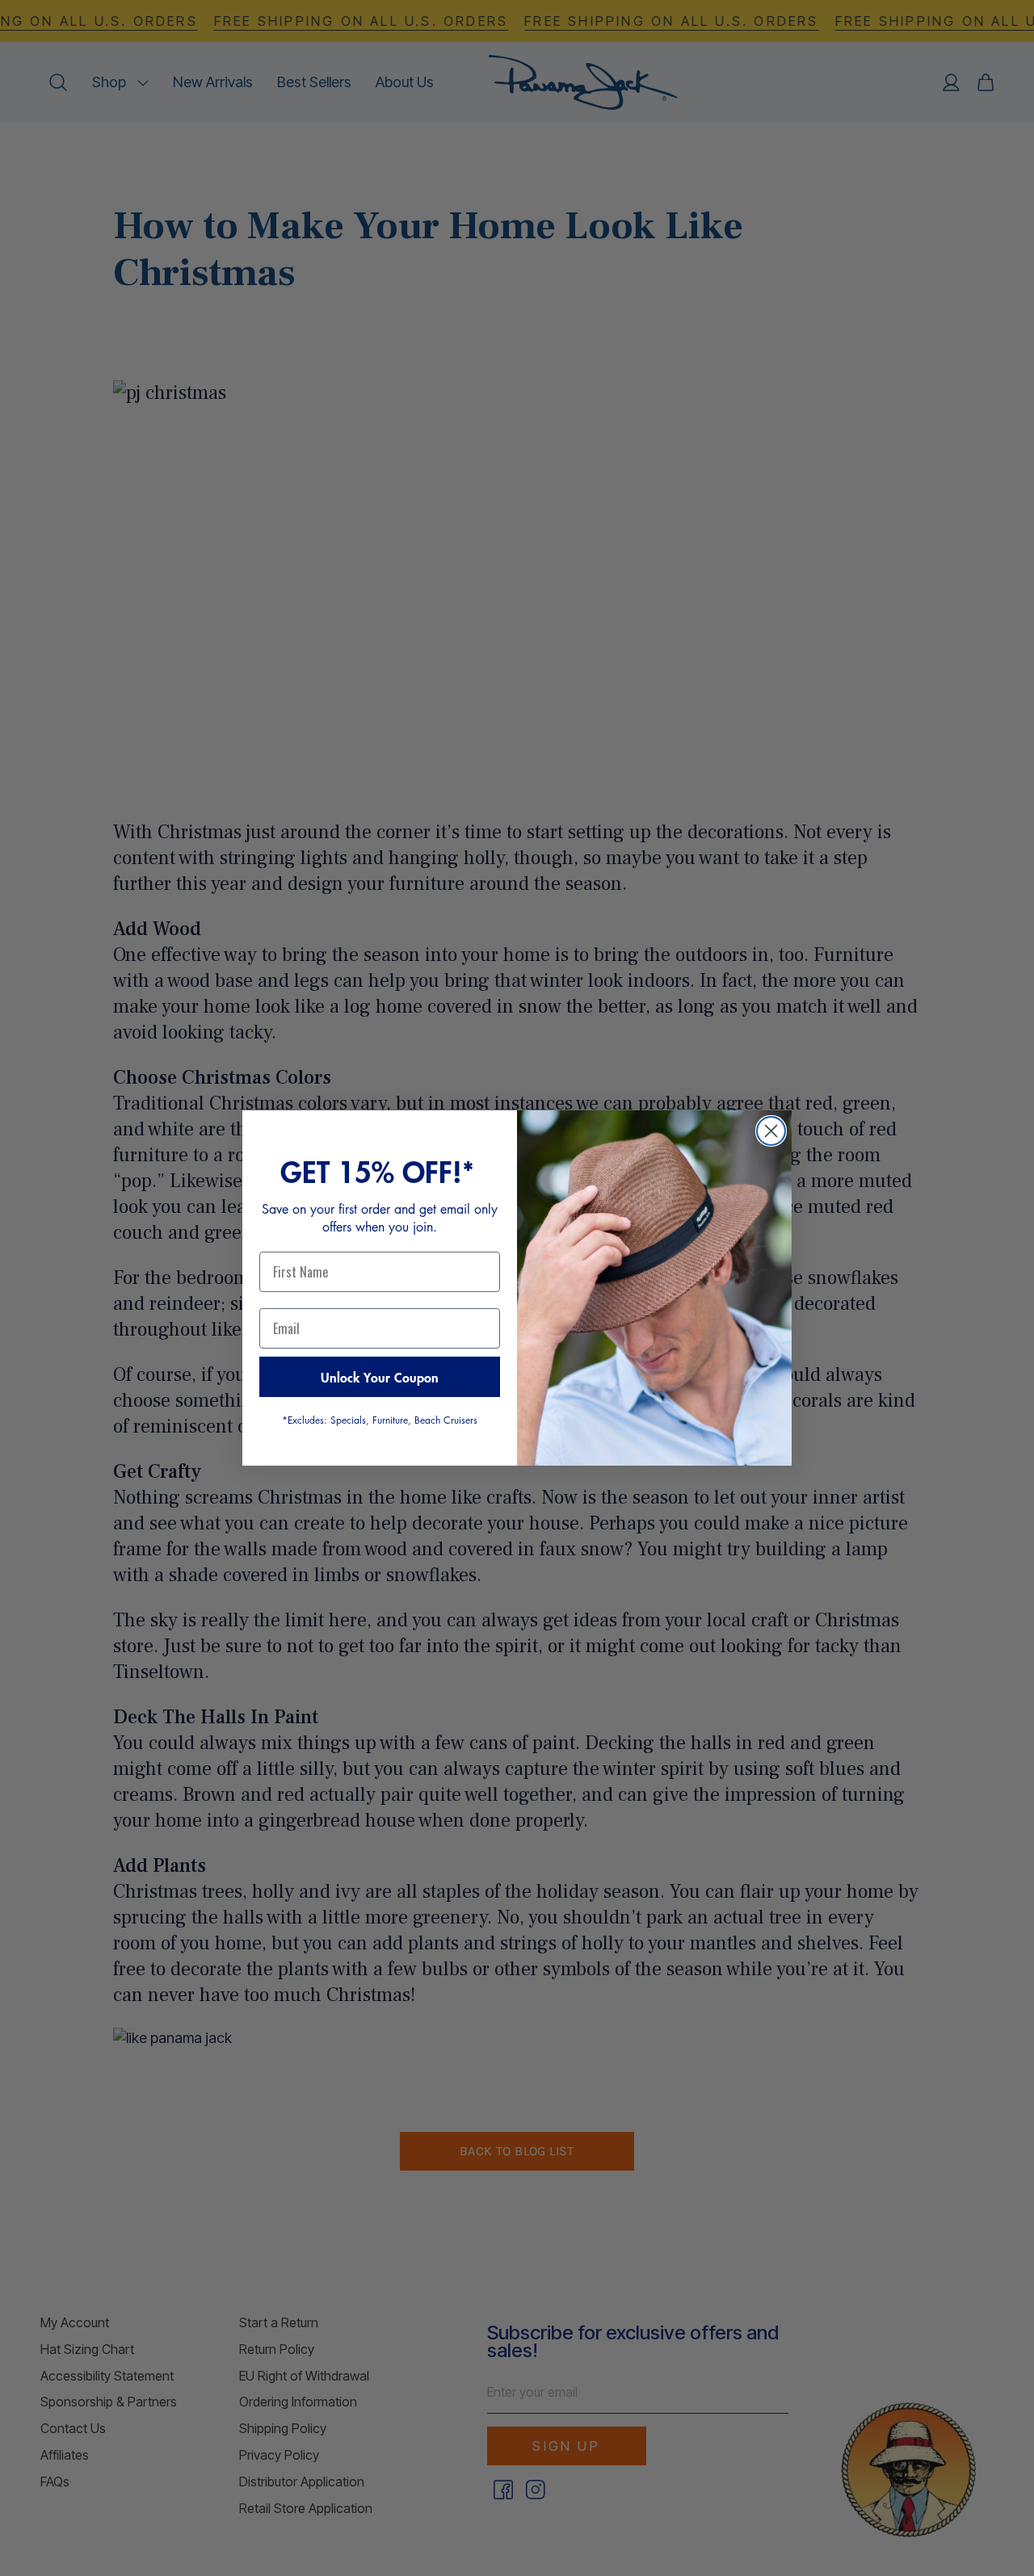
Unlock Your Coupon (380, 1377)
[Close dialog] (771, 1131)
